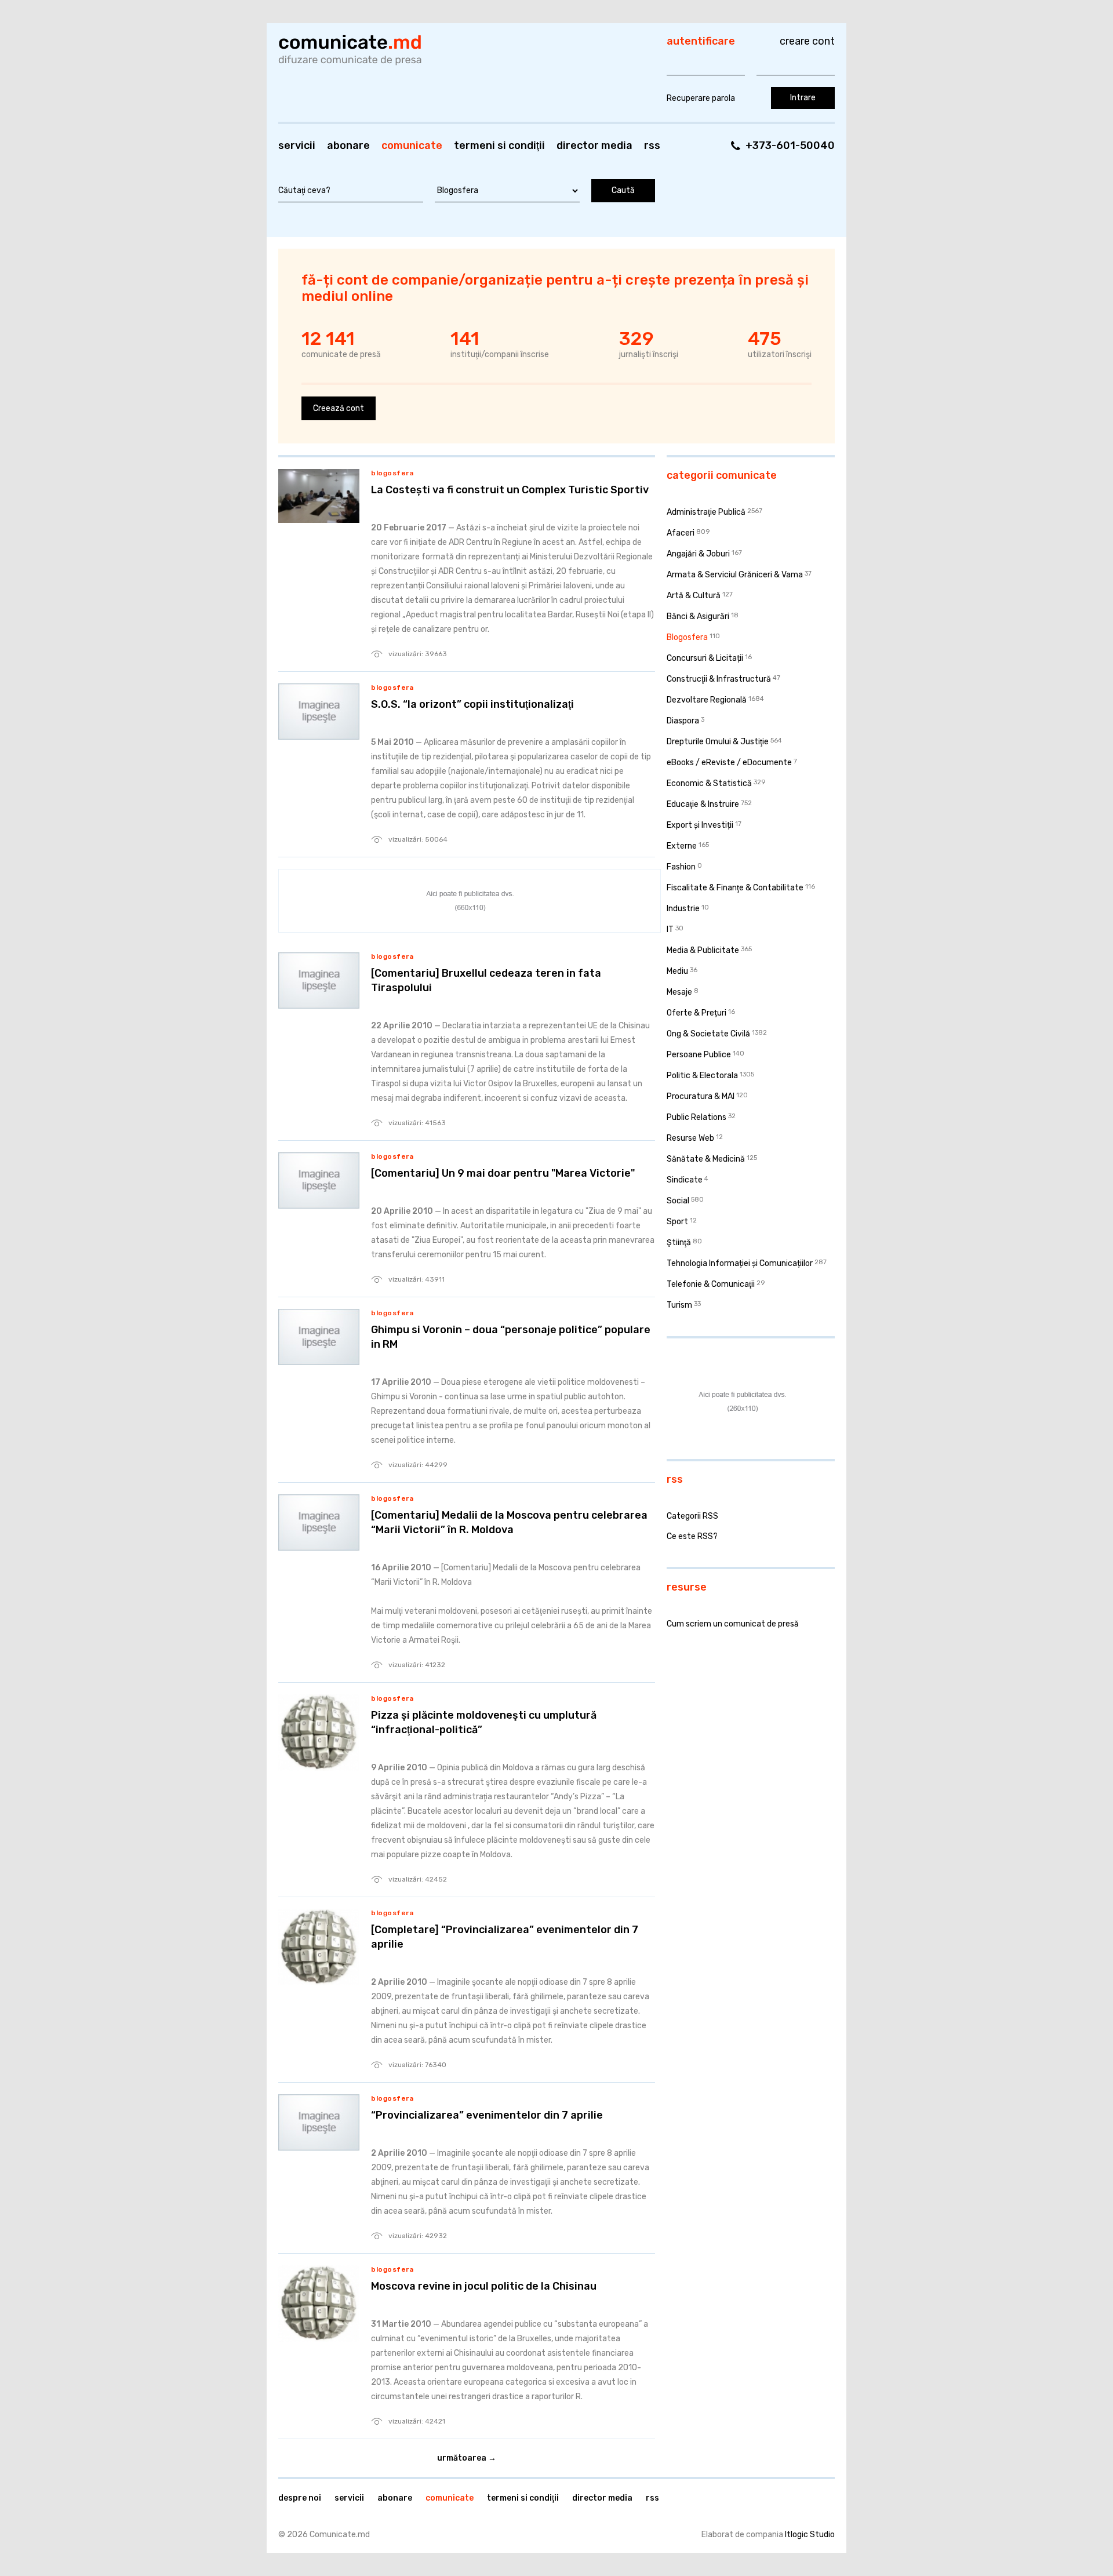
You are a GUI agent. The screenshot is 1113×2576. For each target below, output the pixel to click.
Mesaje (679, 992)
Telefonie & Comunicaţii (711, 1284)
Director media (594, 145)
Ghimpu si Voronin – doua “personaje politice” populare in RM (511, 1337)
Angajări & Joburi (698, 554)
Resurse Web (690, 1138)
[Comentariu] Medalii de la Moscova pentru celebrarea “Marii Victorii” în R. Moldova (509, 1522)
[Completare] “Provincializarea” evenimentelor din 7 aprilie (505, 1937)
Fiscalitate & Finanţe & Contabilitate (735, 888)
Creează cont (339, 408)
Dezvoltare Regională (707, 700)
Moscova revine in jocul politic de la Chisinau (484, 2286)
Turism (679, 1305)
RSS (652, 145)
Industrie (683, 909)
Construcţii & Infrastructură (719, 679)
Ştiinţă (679, 1242)
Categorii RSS (692, 1516)
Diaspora (683, 721)
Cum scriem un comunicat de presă (733, 1624)
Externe (682, 846)
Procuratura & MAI (701, 1096)
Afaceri (681, 533)
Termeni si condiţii (499, 145)
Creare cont (807, 41)
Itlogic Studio (810, 2535)
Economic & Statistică (709, 783)
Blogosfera (392, 473)
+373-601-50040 (790, 145)
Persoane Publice (699, 1055)
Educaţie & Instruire (703, 804)
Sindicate (685, 1180)
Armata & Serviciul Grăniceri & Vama (735, 575)
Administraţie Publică (706, 512)
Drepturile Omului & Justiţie (718, 742)
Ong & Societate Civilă (708, 1034)
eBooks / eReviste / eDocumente (729, 763)
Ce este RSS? (692, 1536)
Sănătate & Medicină (706, 1159)
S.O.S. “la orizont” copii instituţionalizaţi (472, 704)
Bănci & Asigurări (698, 616)
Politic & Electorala (702, 1076)
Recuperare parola (701, 98)
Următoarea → (467, 2458)
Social (678, 1201)
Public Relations (696, 1117)
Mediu (677, 971)
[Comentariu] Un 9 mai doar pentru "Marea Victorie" (503, 1173)
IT (670, 929)
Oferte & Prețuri (696, 1013)
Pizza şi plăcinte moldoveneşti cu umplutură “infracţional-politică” (484, 1722)
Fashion (681, 867)
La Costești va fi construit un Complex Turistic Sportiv (510, 490)
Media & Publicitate (703, 950)
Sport (677, 1222)
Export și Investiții (700, 825)
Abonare (348, 145)
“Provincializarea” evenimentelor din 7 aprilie (487, 2115)
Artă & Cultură (694, 596)
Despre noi (300, 2498)
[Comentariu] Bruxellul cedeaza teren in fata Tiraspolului (486, 980)
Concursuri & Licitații (705, 658)
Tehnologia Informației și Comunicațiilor (740, 1263)
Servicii (297, 145)
